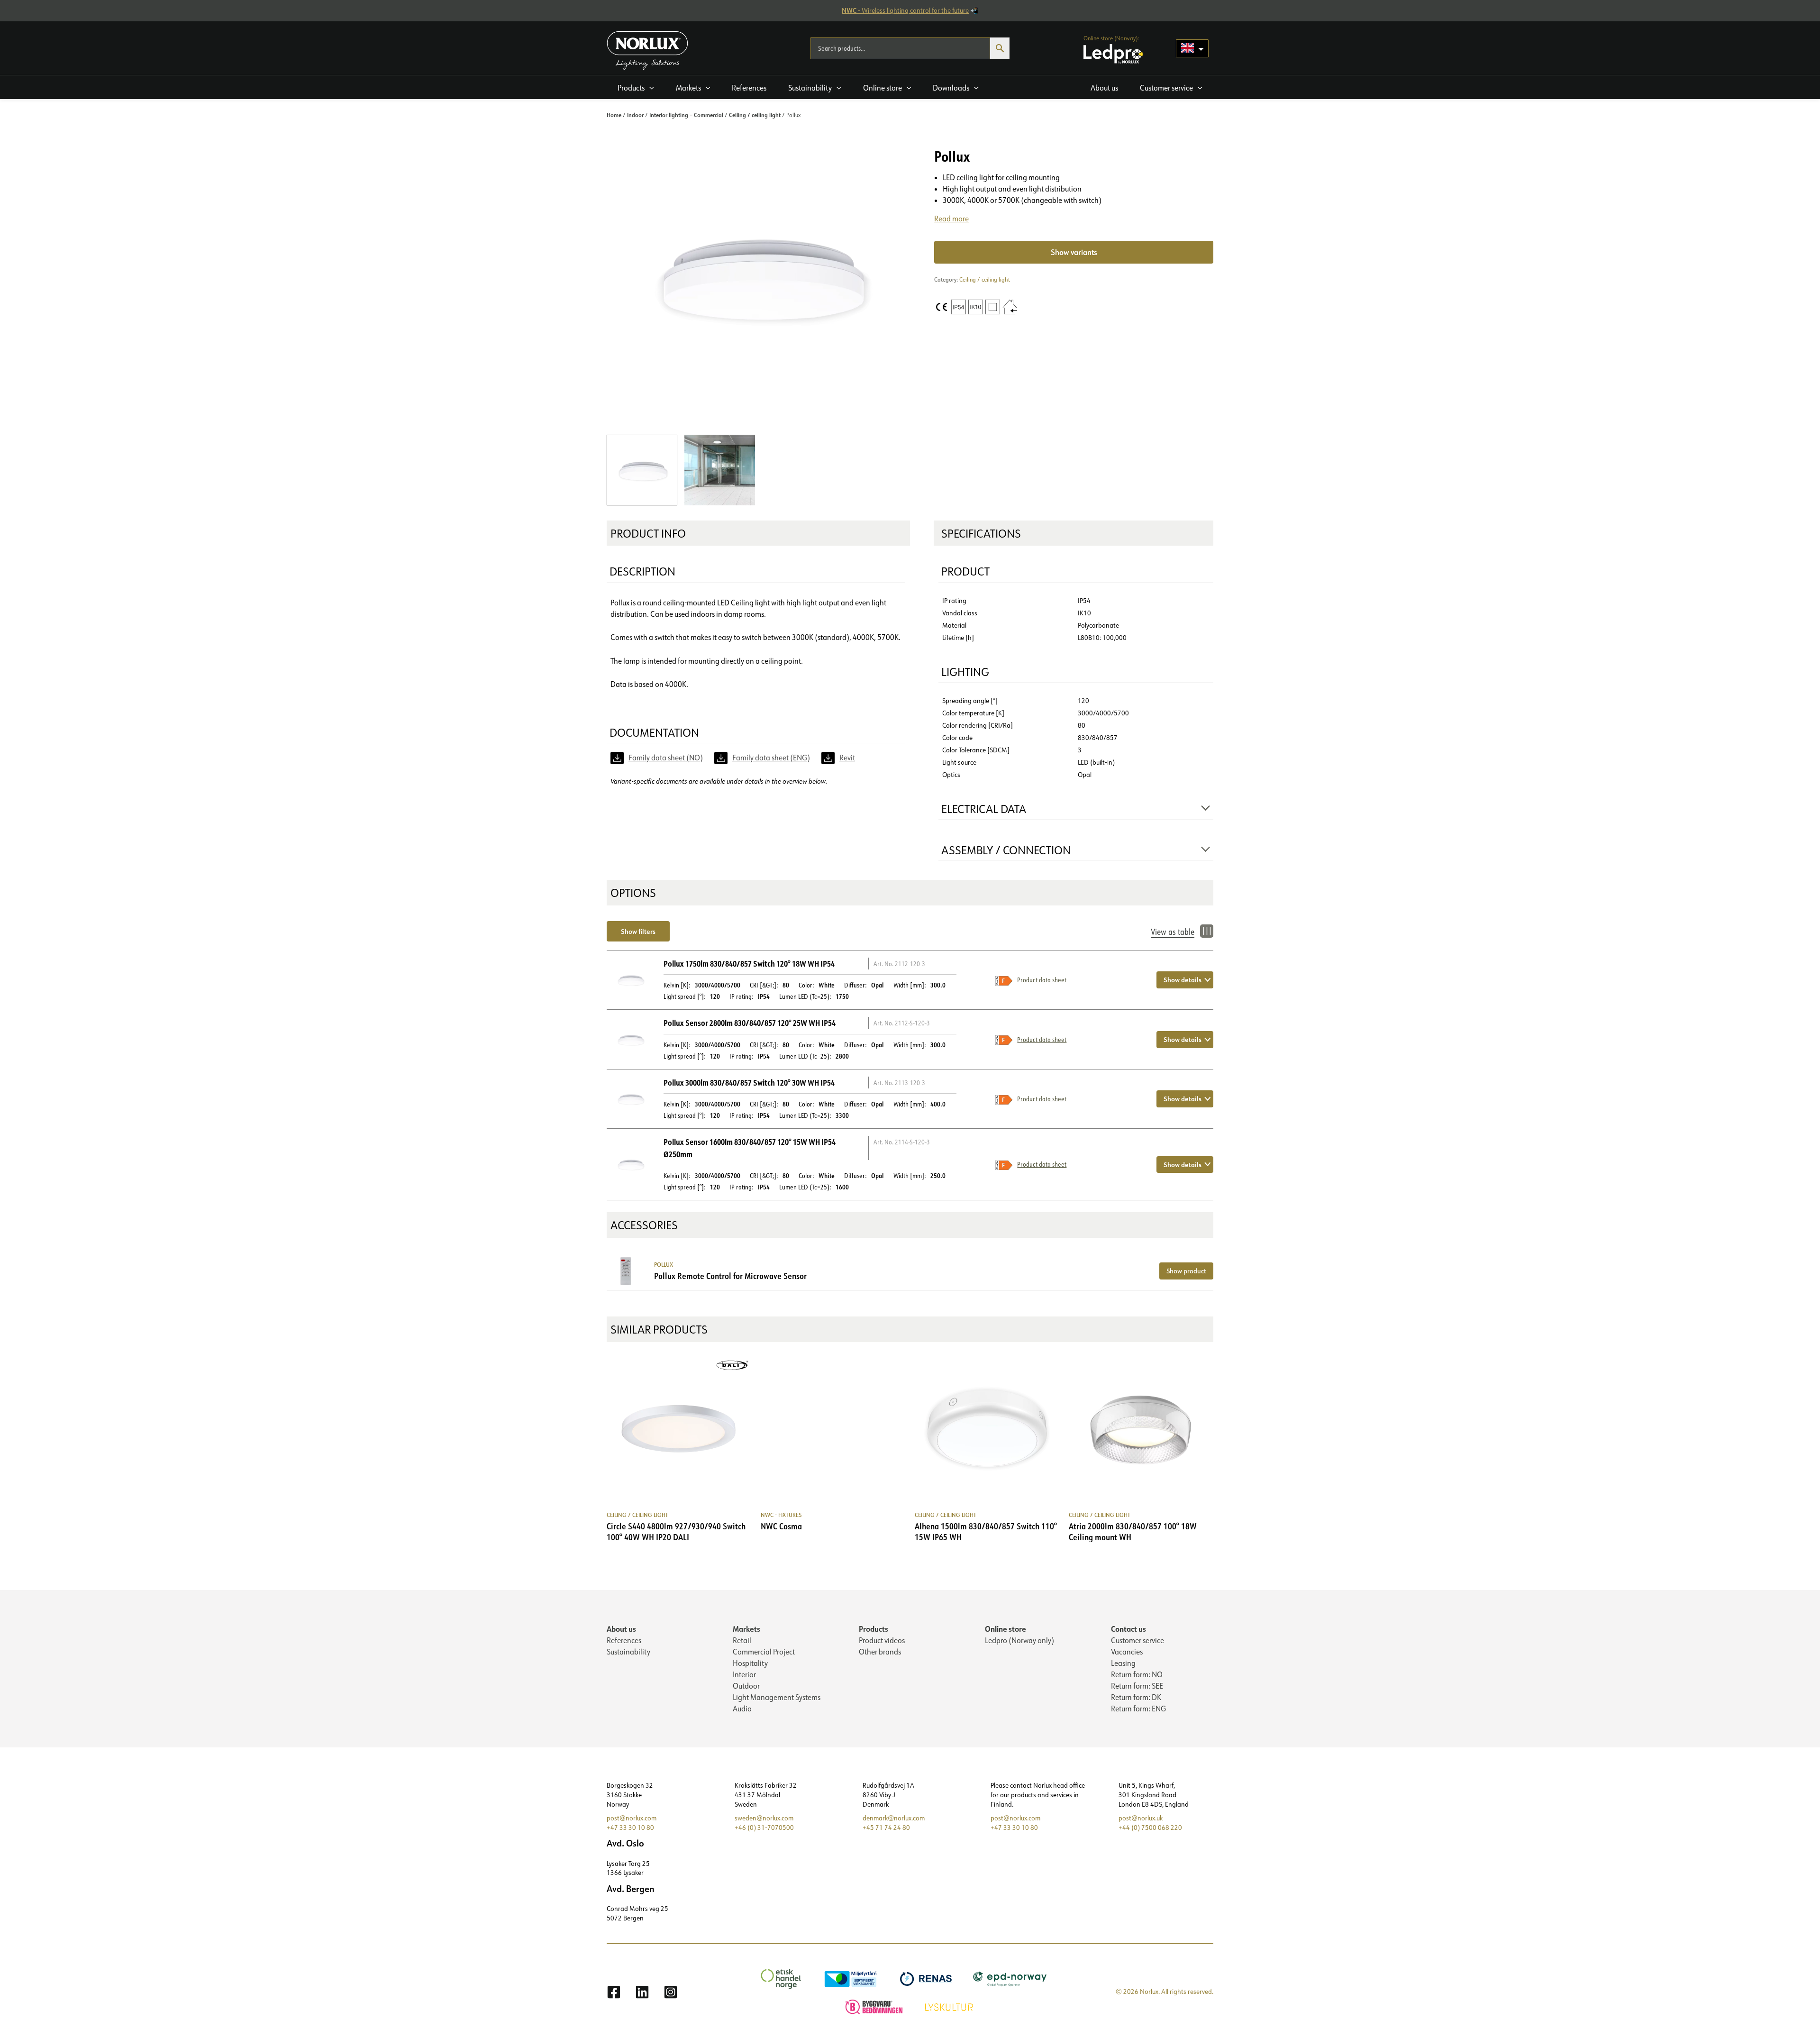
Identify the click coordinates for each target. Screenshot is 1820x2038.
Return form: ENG (1138, 1709)
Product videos (882, 1640)
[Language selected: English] (1192, 48)
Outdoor (746, 1686)
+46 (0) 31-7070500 (764, 1828)
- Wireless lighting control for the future (905, 10)
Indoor (635, 115)
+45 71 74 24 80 (886, 1828)
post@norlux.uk (1141, 1818)
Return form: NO (1137, 1674)
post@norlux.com (632, 1818)
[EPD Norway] (1011, 1978)
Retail (742, 1640)
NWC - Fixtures (781, 1515)
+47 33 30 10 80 (630, 1828)
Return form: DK (1136, 1697)
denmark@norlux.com (894, 1818)
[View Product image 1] (642, 470)
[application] (649, 88)
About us (621, 1629)
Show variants (1074, 252)
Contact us (1128, 1629)
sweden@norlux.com (764, 1818)
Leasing (1123, 1663)
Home (614, 115)
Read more (951, 219)
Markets (746, 1629)
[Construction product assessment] (875, 2006)
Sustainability (628, 1652)
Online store (1006, 1629)
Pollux (664, 1265)
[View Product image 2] (720, 470)
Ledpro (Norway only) (1019, 1640)
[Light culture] (950, 2006)
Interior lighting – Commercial (686, 115)
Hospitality (750, 1663)
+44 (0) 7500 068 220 (1150, 1828)
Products (874, 1629)
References (624, 1640)
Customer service (1137, 1640)
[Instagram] (671, 1992)
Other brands (880, 1652)
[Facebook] (614, 1992)
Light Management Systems (777, 1697)
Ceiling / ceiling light (755, 115)
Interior (744, 1674)
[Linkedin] (642, 1992)
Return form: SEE (1137, 1686)
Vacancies (1127, 1652)
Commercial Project (764, 1652)
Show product (1186, 1271)
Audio (742, 1709)
